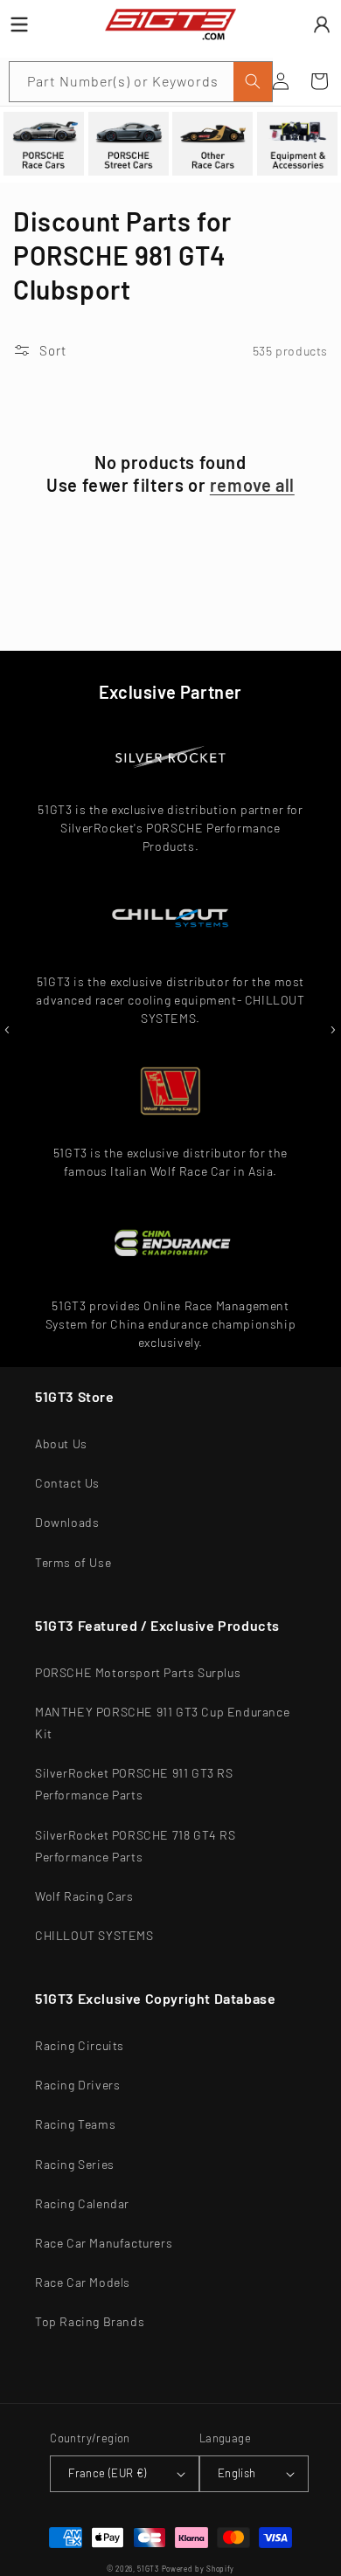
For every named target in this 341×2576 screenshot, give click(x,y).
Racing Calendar (82, 2203)
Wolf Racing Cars (84, 1896)
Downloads (67, 1522)
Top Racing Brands (90, 2321)
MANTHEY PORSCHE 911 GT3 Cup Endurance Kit (162, 1723)
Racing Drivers (77, 2085)
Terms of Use (73, 1562)
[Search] (253, 82)
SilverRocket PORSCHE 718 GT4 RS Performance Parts (136, 1846)
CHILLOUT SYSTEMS (94, 1935)
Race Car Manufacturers (104, 2243)
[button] (319, 81)
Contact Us (67, 1483)
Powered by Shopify (198, 2569)
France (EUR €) (108, 2473)
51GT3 (148, 2569)
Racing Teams (75, 2124)
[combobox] (141, 82)
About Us (61, 1443)
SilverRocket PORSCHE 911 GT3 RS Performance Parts (134, 1784)
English (237, 2473)
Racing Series (75, 2164)
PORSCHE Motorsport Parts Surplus (138, 1672)
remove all (252, 485)
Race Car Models (83, 2282)
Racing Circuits (80, 2045)
